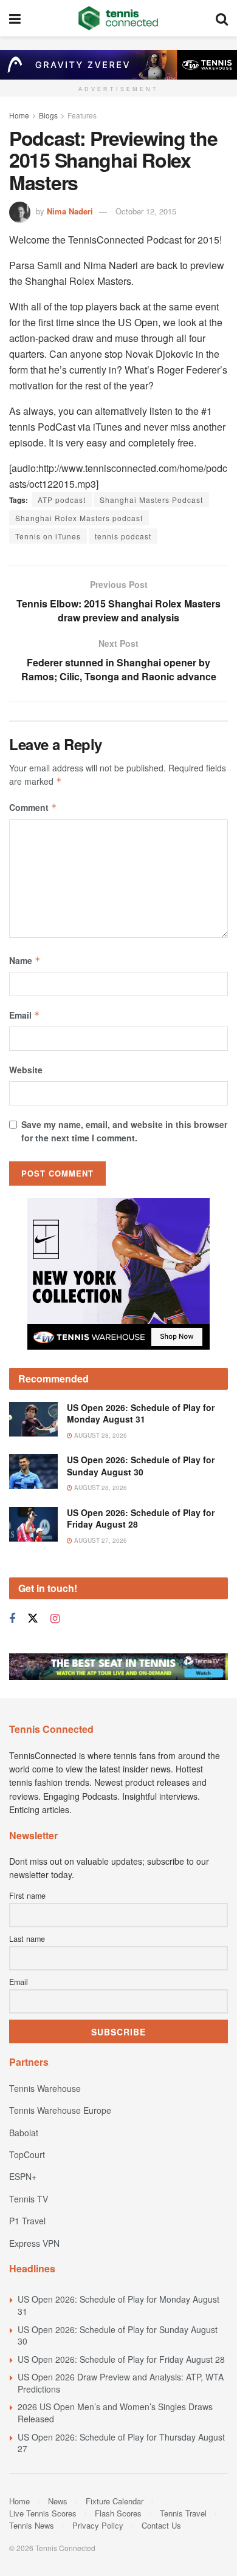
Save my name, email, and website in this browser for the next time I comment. (124, 1131)
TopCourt (27, 2154)
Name (25, 960)
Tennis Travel (183, 2513)
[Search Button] (222, 18)
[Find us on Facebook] (12, 1619)
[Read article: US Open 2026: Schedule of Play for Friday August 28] (33, 1524)
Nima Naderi (70, 211)
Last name (27, 1939)
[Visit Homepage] (118, 18)
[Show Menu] (15, 18)
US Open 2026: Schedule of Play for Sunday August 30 (141, 1466)
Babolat (24, 2133)
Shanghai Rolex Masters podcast (79, 518)
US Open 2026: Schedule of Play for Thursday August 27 (121, 2443)
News (58, 2501)
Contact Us (161, 2525)
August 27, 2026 (100, 1540)
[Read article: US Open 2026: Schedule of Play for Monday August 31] (33, 1419)
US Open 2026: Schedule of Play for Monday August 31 (141, 1413)
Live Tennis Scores (43, 2513)
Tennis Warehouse (45, 2088)
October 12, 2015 (146, 211)
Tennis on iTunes (48, 536)
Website (26, 1070)
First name (27, 1896)
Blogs (48, 115)
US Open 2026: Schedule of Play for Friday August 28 (141, 1519)
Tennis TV (29, 2199)
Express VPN (34, 2243)
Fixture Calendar (115, 2501)
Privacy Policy (98, 2525)
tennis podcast (123, 536)
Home (19, 115)
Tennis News (32, 2525)
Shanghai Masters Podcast (151, 500)
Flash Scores (118, 2513)
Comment (33, 807)
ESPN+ (23, 2176)
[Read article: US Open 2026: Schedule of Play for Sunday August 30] (33, 1471)
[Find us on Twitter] (33, 1618)
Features (82, 115)
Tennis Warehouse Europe (60, 2110)
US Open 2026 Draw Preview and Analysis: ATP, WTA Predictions (121, 2383)
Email (25, 1015)
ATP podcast (62, 500)
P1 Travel (27, 2221)
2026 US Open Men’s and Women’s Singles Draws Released (115, 2413)
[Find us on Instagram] (55, 1619)
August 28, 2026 (100, 1435)
